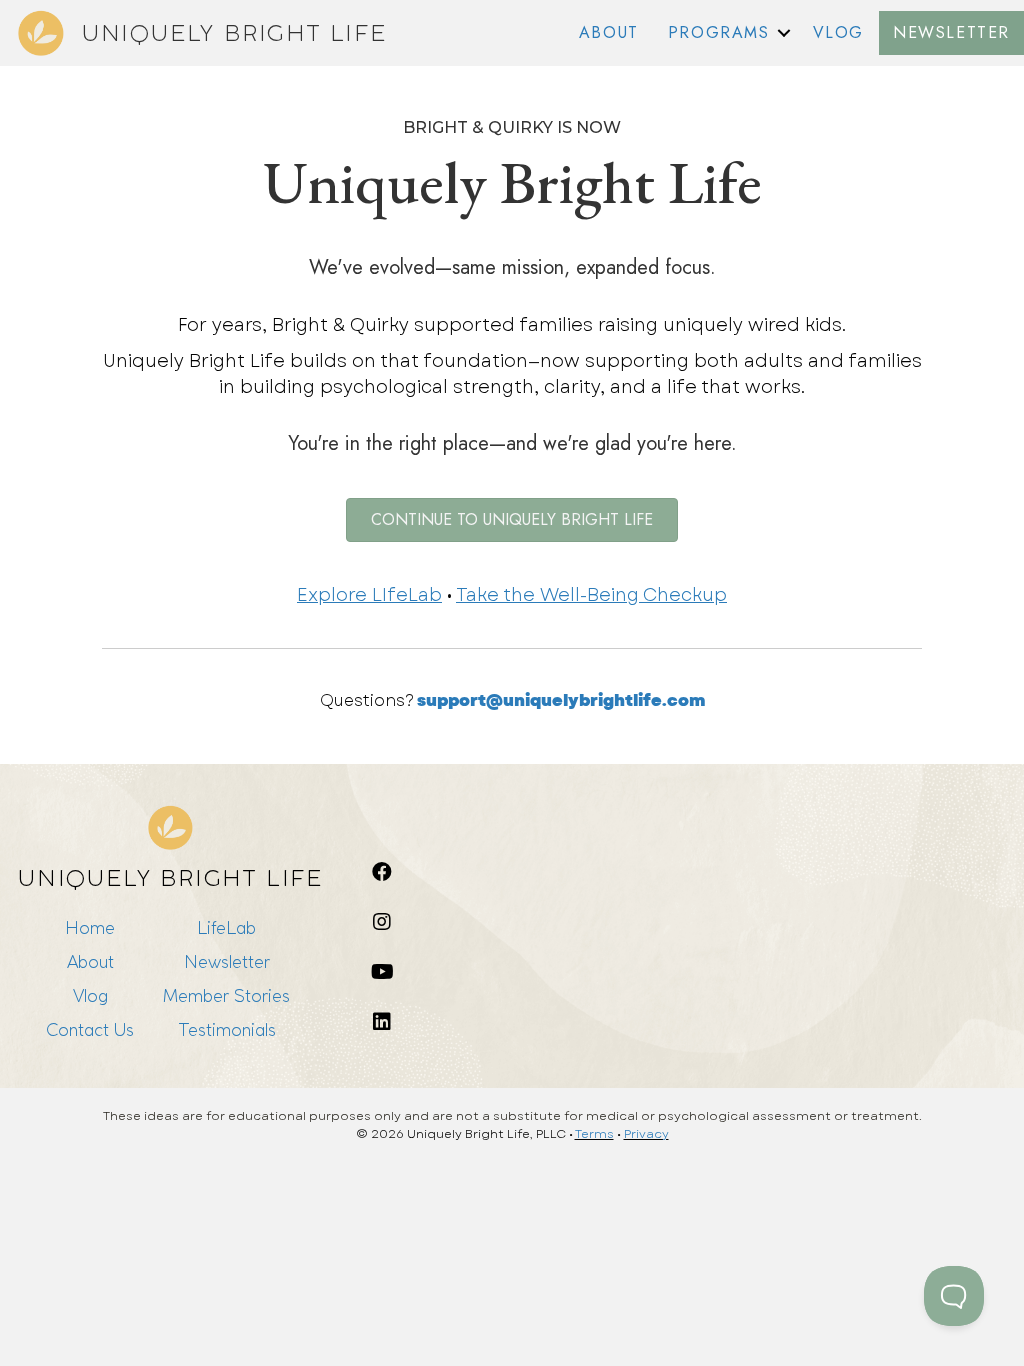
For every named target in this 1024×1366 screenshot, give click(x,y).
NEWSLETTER (951, 32)
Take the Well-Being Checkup (591, 595)
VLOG (838, 32)
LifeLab (226, 927)
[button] (784, 33)
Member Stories (226, 995)
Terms (594, 1134)
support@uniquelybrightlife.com (561, 700)
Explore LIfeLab (369, 595)
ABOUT (609, 32)
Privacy (646, 1134)
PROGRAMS (719, 32)
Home (90, 927)
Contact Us (90, 1029)
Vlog (90, 995)
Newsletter (227, 961)
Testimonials (227, 1029)
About (90, 961)
